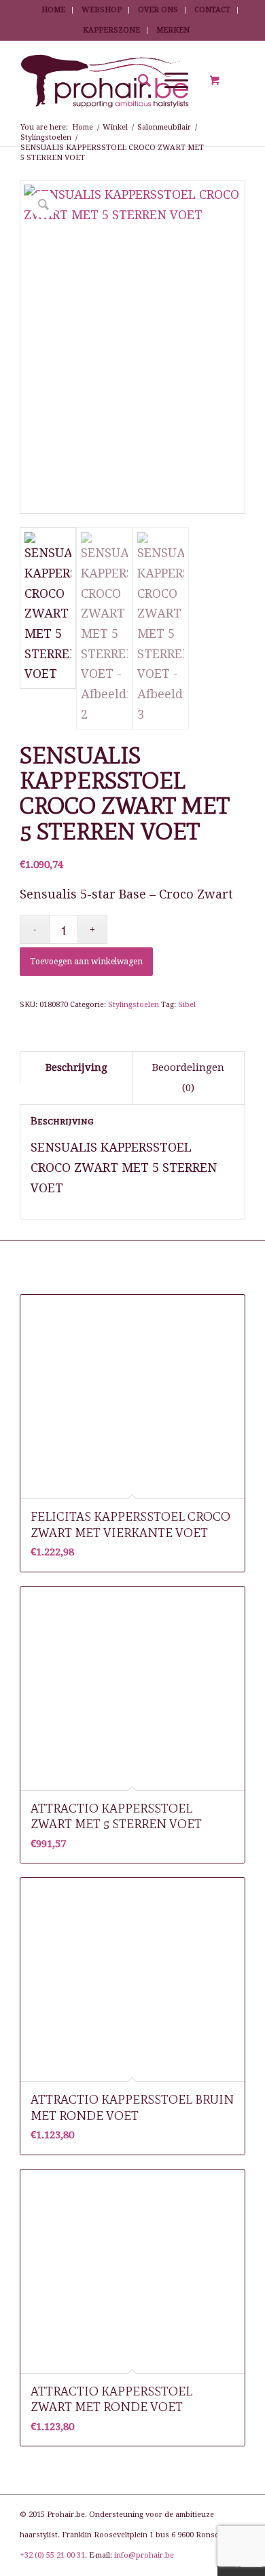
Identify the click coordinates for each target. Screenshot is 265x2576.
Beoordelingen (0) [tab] (188, 1078)
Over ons (158, 10)
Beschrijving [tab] (76, 1067)
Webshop (102, 10)
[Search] (138, 81)
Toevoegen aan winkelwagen (86, 962)
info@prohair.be (144, 2555)
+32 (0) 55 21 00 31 (52, 2555)
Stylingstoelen (134, 1005)
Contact (212, 10)
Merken (173, 30)
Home (53, 10)
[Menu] (170, 81)
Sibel (187, 1005)
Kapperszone (111, 30)
